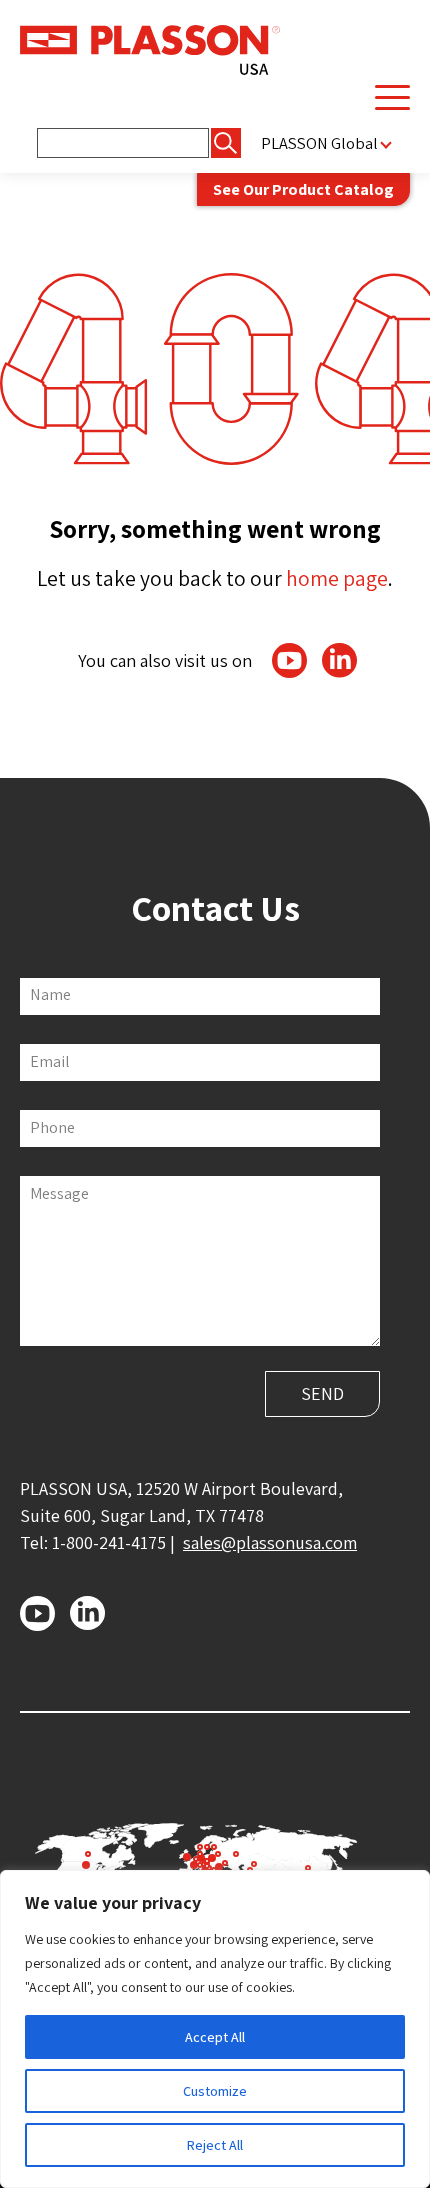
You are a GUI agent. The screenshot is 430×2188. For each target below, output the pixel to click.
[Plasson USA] (150, 48)
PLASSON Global (319, 143)
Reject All (215, 2145)
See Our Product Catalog (303, 189)
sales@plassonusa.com (270, 1542)
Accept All (215, 2037)
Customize (215, 2091)
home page (337, 578)
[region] (215, 2029)
